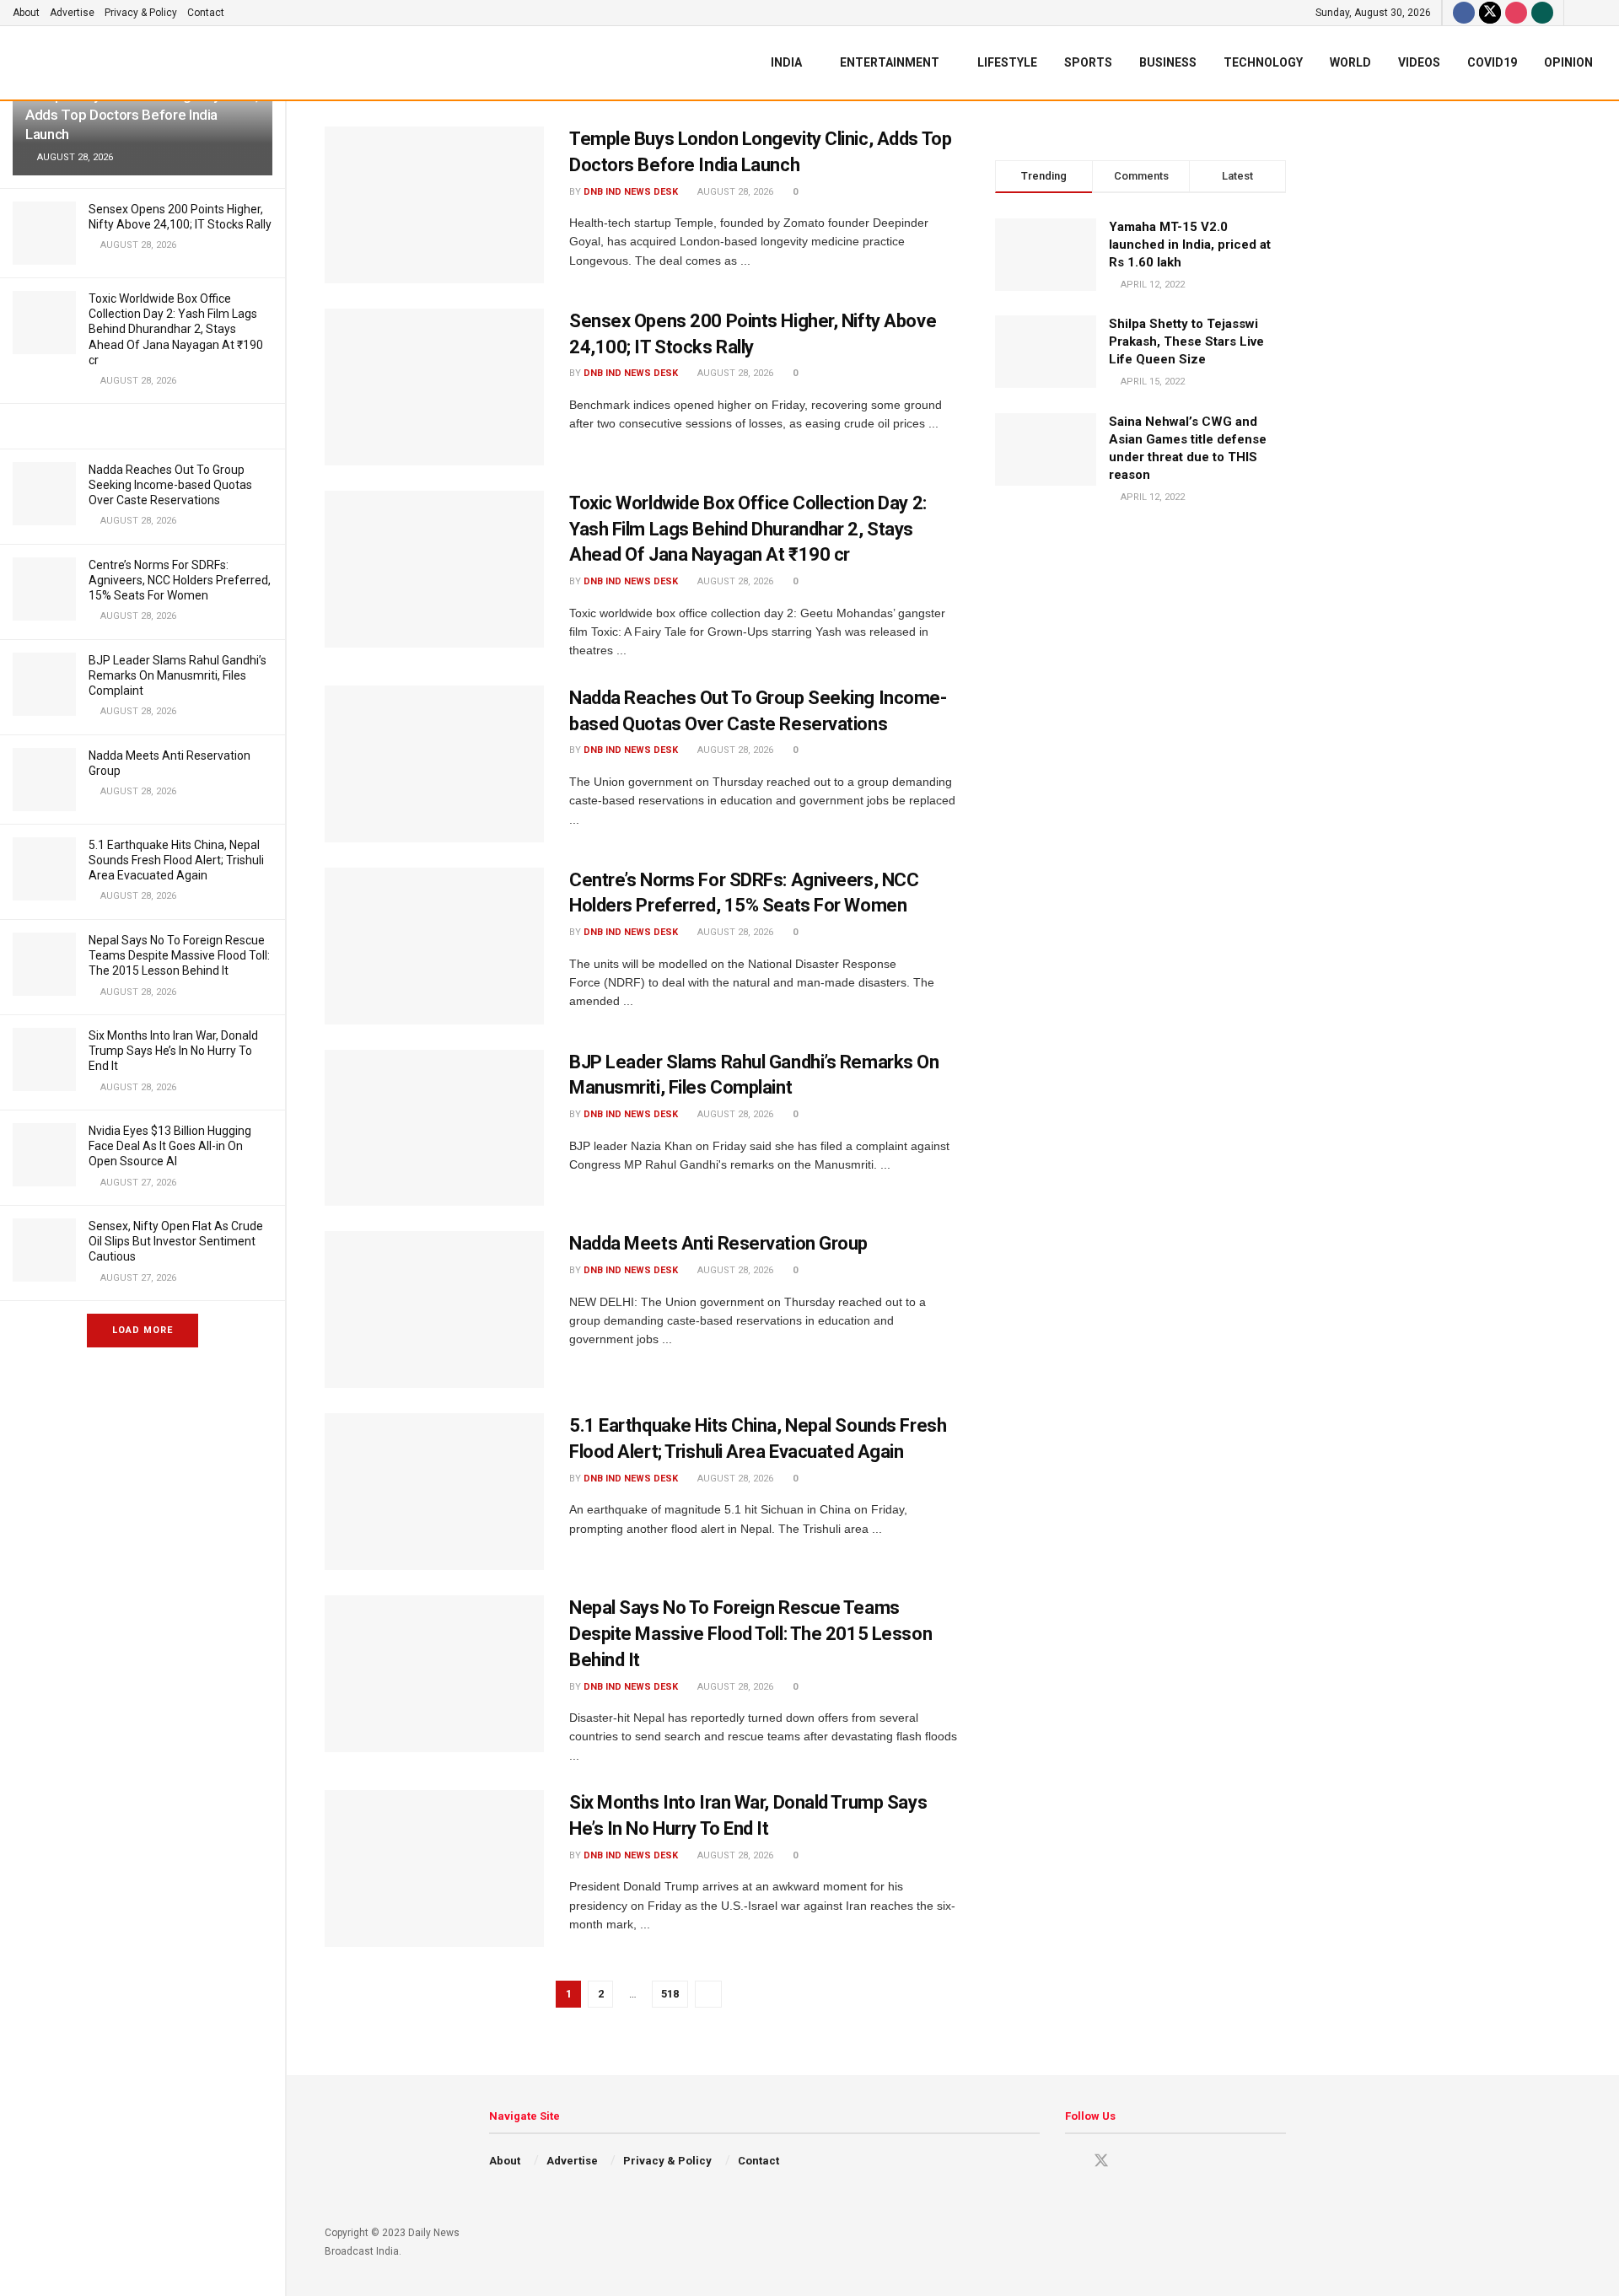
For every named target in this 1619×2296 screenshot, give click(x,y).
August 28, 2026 (734, 192)
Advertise (72, 13)
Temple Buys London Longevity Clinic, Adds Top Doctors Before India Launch (142, 115)
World (1350, 62)
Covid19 (1492, 62)
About (26, 13)
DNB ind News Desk (631, 192)
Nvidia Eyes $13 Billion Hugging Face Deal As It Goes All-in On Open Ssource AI (170, 1146)
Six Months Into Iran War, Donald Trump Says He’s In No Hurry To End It (173, 1051)
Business (1168, 62)
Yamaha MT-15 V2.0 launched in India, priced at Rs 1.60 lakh (1190, 245)
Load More (143, 1330)
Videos (1419, 62)
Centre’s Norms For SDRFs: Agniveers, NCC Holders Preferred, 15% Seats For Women (180, 580)
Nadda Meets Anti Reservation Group (718, 1243)
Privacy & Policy (141, 13)
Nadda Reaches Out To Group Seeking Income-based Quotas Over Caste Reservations (170, 485)
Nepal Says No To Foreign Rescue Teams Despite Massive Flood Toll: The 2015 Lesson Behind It (179, 955)
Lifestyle (1007, 62)
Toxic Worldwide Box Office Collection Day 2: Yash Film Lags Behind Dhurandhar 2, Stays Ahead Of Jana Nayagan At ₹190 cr (176, 329)
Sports (1088, 62)
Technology (1263, 62)
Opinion (1568, 62)
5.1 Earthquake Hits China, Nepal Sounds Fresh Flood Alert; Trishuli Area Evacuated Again (176, 860)
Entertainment (890, 62)
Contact (206, 13)
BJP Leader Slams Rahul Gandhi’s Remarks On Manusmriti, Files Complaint (177, 675)
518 (670, 1994)
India (786, 62)
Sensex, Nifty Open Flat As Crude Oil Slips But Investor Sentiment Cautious (176, 1241)
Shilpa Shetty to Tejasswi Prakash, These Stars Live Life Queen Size (1186, 341)
